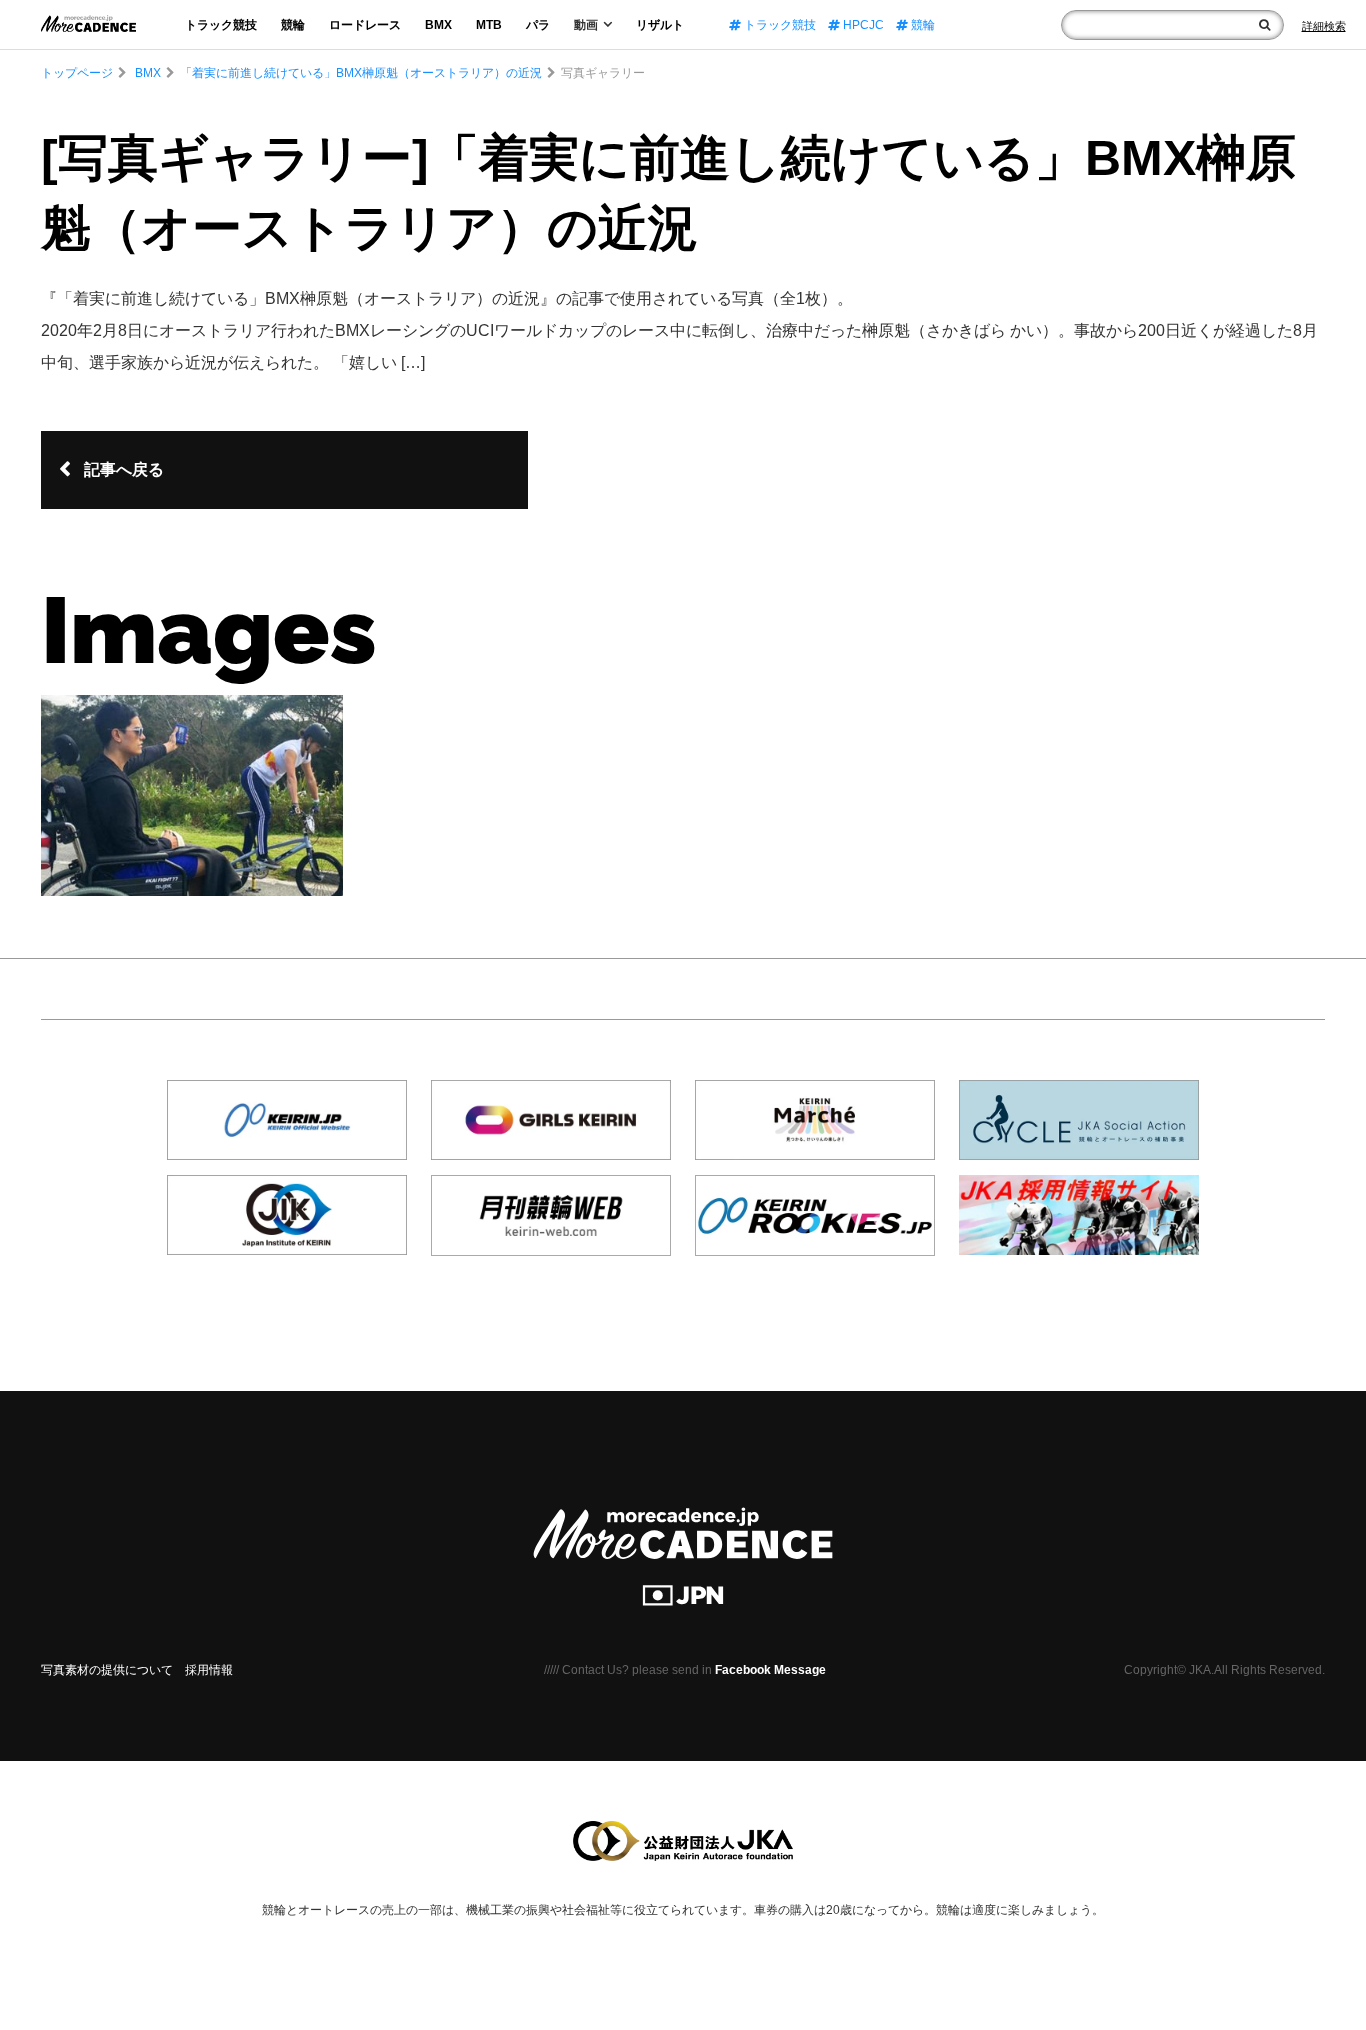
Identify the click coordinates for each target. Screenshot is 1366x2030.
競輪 (293, 25)
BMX (438, 25)
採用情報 (209, 1670)
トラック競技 (221, 25)
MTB (489, 25)
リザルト (660, 25)
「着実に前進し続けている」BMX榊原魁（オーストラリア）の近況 (361, 73)
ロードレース (365, 25)
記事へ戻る (124, 469)
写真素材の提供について (107, 1670)
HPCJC (862, 25)
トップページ (77, 73)
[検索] (1264, 25)
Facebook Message (770, 1670)
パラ (538, 25)
